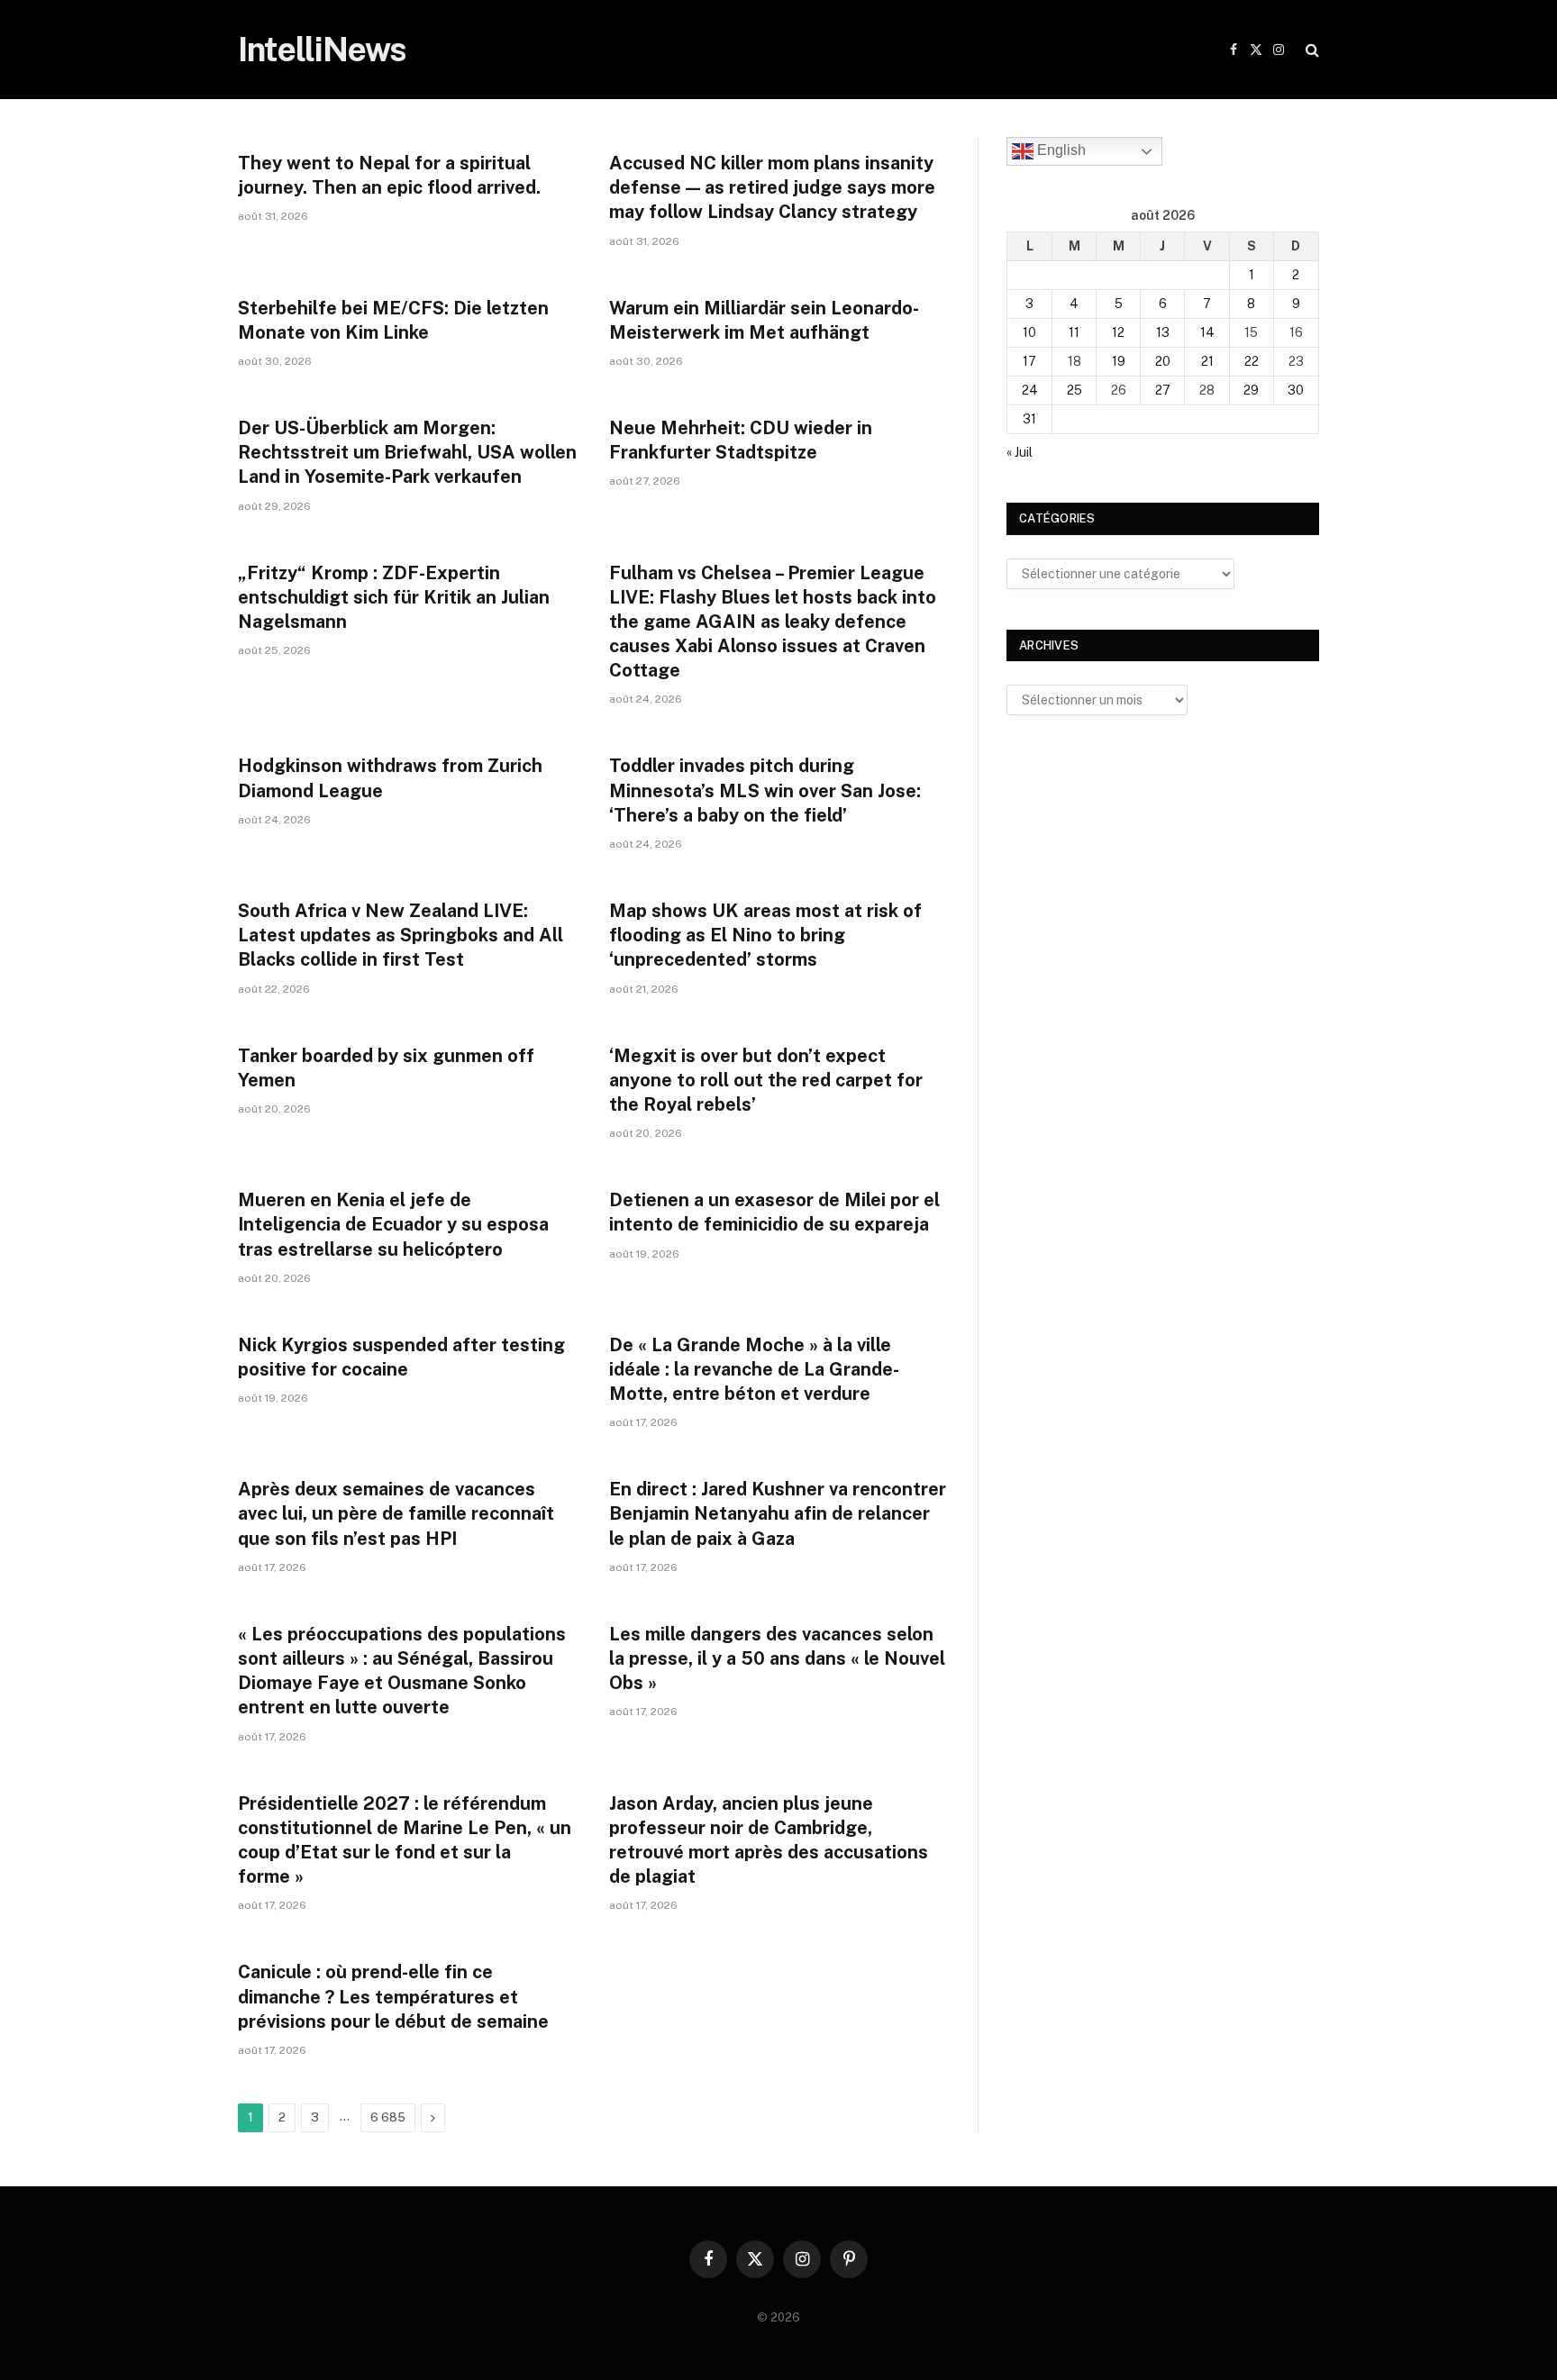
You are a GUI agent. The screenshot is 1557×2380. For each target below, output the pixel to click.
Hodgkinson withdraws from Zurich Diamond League (390, 778)
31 (1029, 419)
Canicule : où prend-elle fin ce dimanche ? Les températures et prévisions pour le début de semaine (393, 1996)
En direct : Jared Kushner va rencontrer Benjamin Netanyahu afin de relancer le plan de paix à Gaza (778, 1513)
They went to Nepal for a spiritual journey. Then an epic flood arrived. (389, 175)
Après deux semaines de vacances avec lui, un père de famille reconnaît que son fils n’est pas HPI (396, 1513)
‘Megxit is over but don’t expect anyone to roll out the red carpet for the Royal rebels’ (766, 1080)
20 (1163, 361)
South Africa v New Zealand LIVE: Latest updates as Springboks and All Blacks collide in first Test (401, 935)
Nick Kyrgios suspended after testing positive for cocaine (401, 1357)
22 (1252, 361)
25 (1074, 390)
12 (1118, 332)
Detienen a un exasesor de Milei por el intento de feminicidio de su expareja (774, 1212)
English (1060, 150)
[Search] (1311, 50)
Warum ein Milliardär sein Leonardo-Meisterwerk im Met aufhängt (764, 320)
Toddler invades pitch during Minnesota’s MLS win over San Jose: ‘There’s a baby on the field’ (765, 790)
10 (1029, 332)
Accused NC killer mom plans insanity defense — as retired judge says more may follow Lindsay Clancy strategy (772, 187)
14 (1207, 332)
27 (1163, 390)
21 (1207, 361)
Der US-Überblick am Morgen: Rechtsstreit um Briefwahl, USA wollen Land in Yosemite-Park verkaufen (407, 452)
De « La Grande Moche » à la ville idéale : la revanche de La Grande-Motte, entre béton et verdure (754, 1369)
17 (1029, 361)
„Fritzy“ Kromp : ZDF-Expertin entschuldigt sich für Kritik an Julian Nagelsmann (394, 597)
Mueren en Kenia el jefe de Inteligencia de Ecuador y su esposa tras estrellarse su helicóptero (393, 1224)
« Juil (1020, 452)
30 (1296, 390)
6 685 (388, 2117)
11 (1074, 332)
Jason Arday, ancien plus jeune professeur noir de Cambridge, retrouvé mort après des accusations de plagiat (769, 1840)
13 (1163, 332)
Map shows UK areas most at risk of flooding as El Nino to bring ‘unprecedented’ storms (765, 935)
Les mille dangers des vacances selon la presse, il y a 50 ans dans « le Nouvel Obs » (777, 1658)
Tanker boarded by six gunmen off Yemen (386, 1068)
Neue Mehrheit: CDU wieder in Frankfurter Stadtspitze (741, 440)
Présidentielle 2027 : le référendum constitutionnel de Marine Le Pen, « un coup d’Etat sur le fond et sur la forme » (405, 1840)
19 (1119, 361)
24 (1030, 390)
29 (1251, 390)
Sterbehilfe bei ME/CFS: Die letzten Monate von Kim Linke (393, 320)
